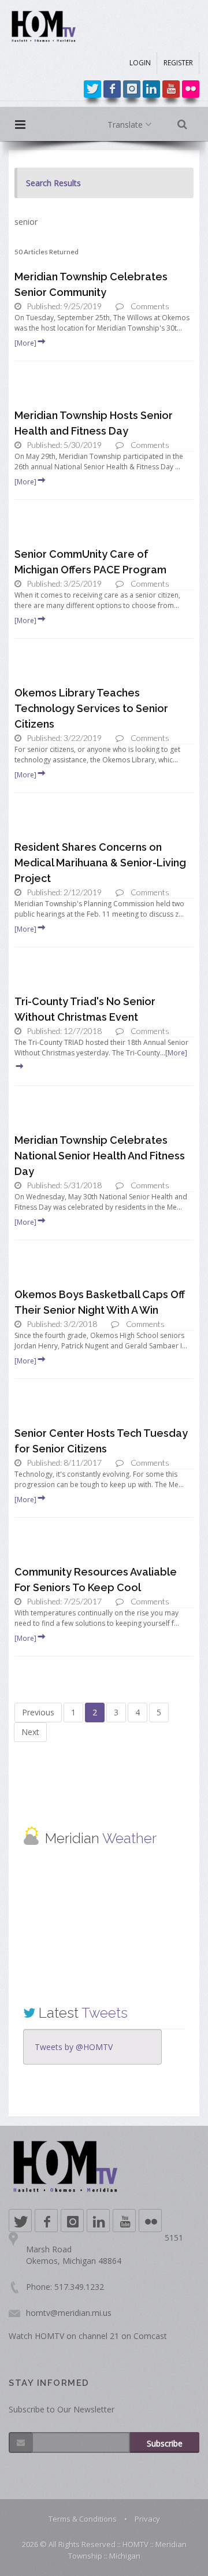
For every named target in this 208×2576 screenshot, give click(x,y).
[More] (25, 343)
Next (30, 1732)
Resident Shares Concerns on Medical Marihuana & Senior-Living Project (100, 863)
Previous (38, 1712)
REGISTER (178, 63)
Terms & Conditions (83, 2519)
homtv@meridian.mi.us (69, 2313)
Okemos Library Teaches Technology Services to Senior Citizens (91, 708)
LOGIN (140, 63)
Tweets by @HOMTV (74, 2047)
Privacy (147, 2519)
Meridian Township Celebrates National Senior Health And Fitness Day (100, 1156)
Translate (126, 125)
